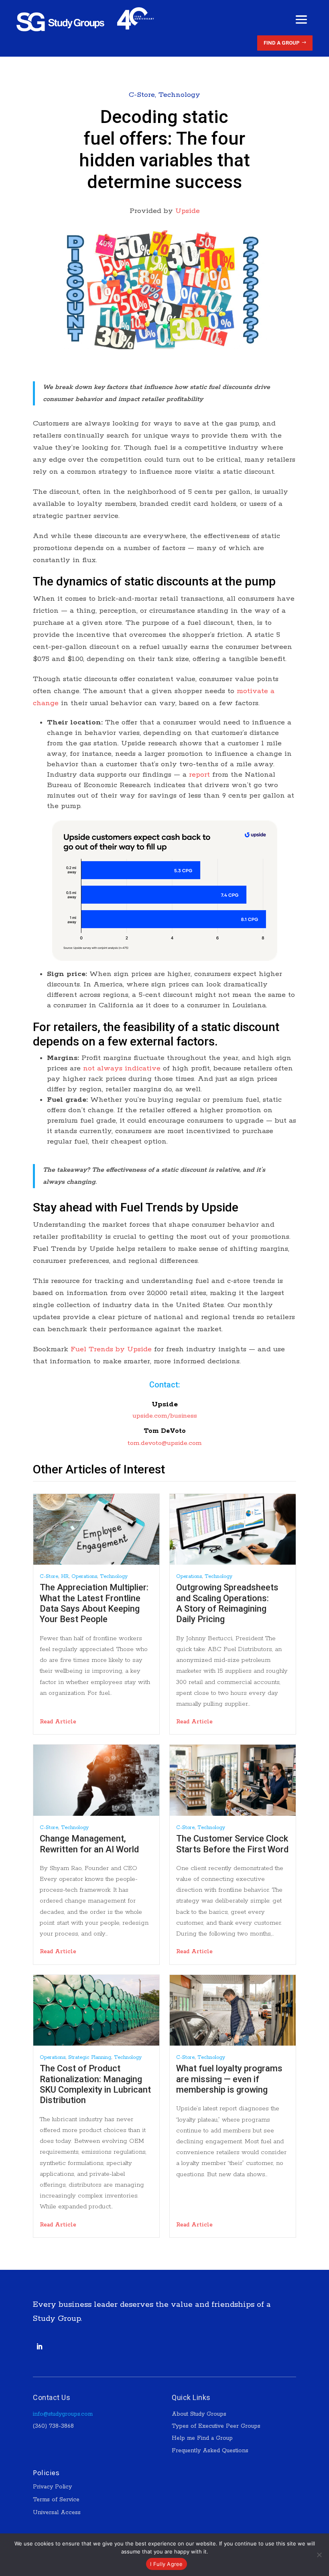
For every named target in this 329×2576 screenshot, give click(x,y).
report (199, 775)
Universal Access (57, 2513)
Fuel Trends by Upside (111, 1349)
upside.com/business (165, 1416)
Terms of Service (56, 2500)
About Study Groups (199, 2414)
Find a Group (282, 43)
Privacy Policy (52, 2487)
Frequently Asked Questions (210, 2451)
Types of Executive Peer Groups (216, 2426)
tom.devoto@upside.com (165, 1443)
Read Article (58, 1722)
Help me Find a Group (202, 2438)
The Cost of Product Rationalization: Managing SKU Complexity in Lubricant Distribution (95, 2084)
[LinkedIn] (39, 2347)
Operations (84, 1576)
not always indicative (122, 1068)
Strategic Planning (90, 2057)
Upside (188, 211)
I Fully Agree (166, 2564)
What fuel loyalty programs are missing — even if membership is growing (229, 2079)
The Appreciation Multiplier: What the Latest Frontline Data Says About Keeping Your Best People (94, 1603)
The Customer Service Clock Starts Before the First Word (232, 1844)
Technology (179, 95)
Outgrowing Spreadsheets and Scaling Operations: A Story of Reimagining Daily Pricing (227, 1603)
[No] (319, 2555)
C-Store (142, 95)
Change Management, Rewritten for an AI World (89, 1844)
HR (65, 1576)
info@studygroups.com (63, 2414)
